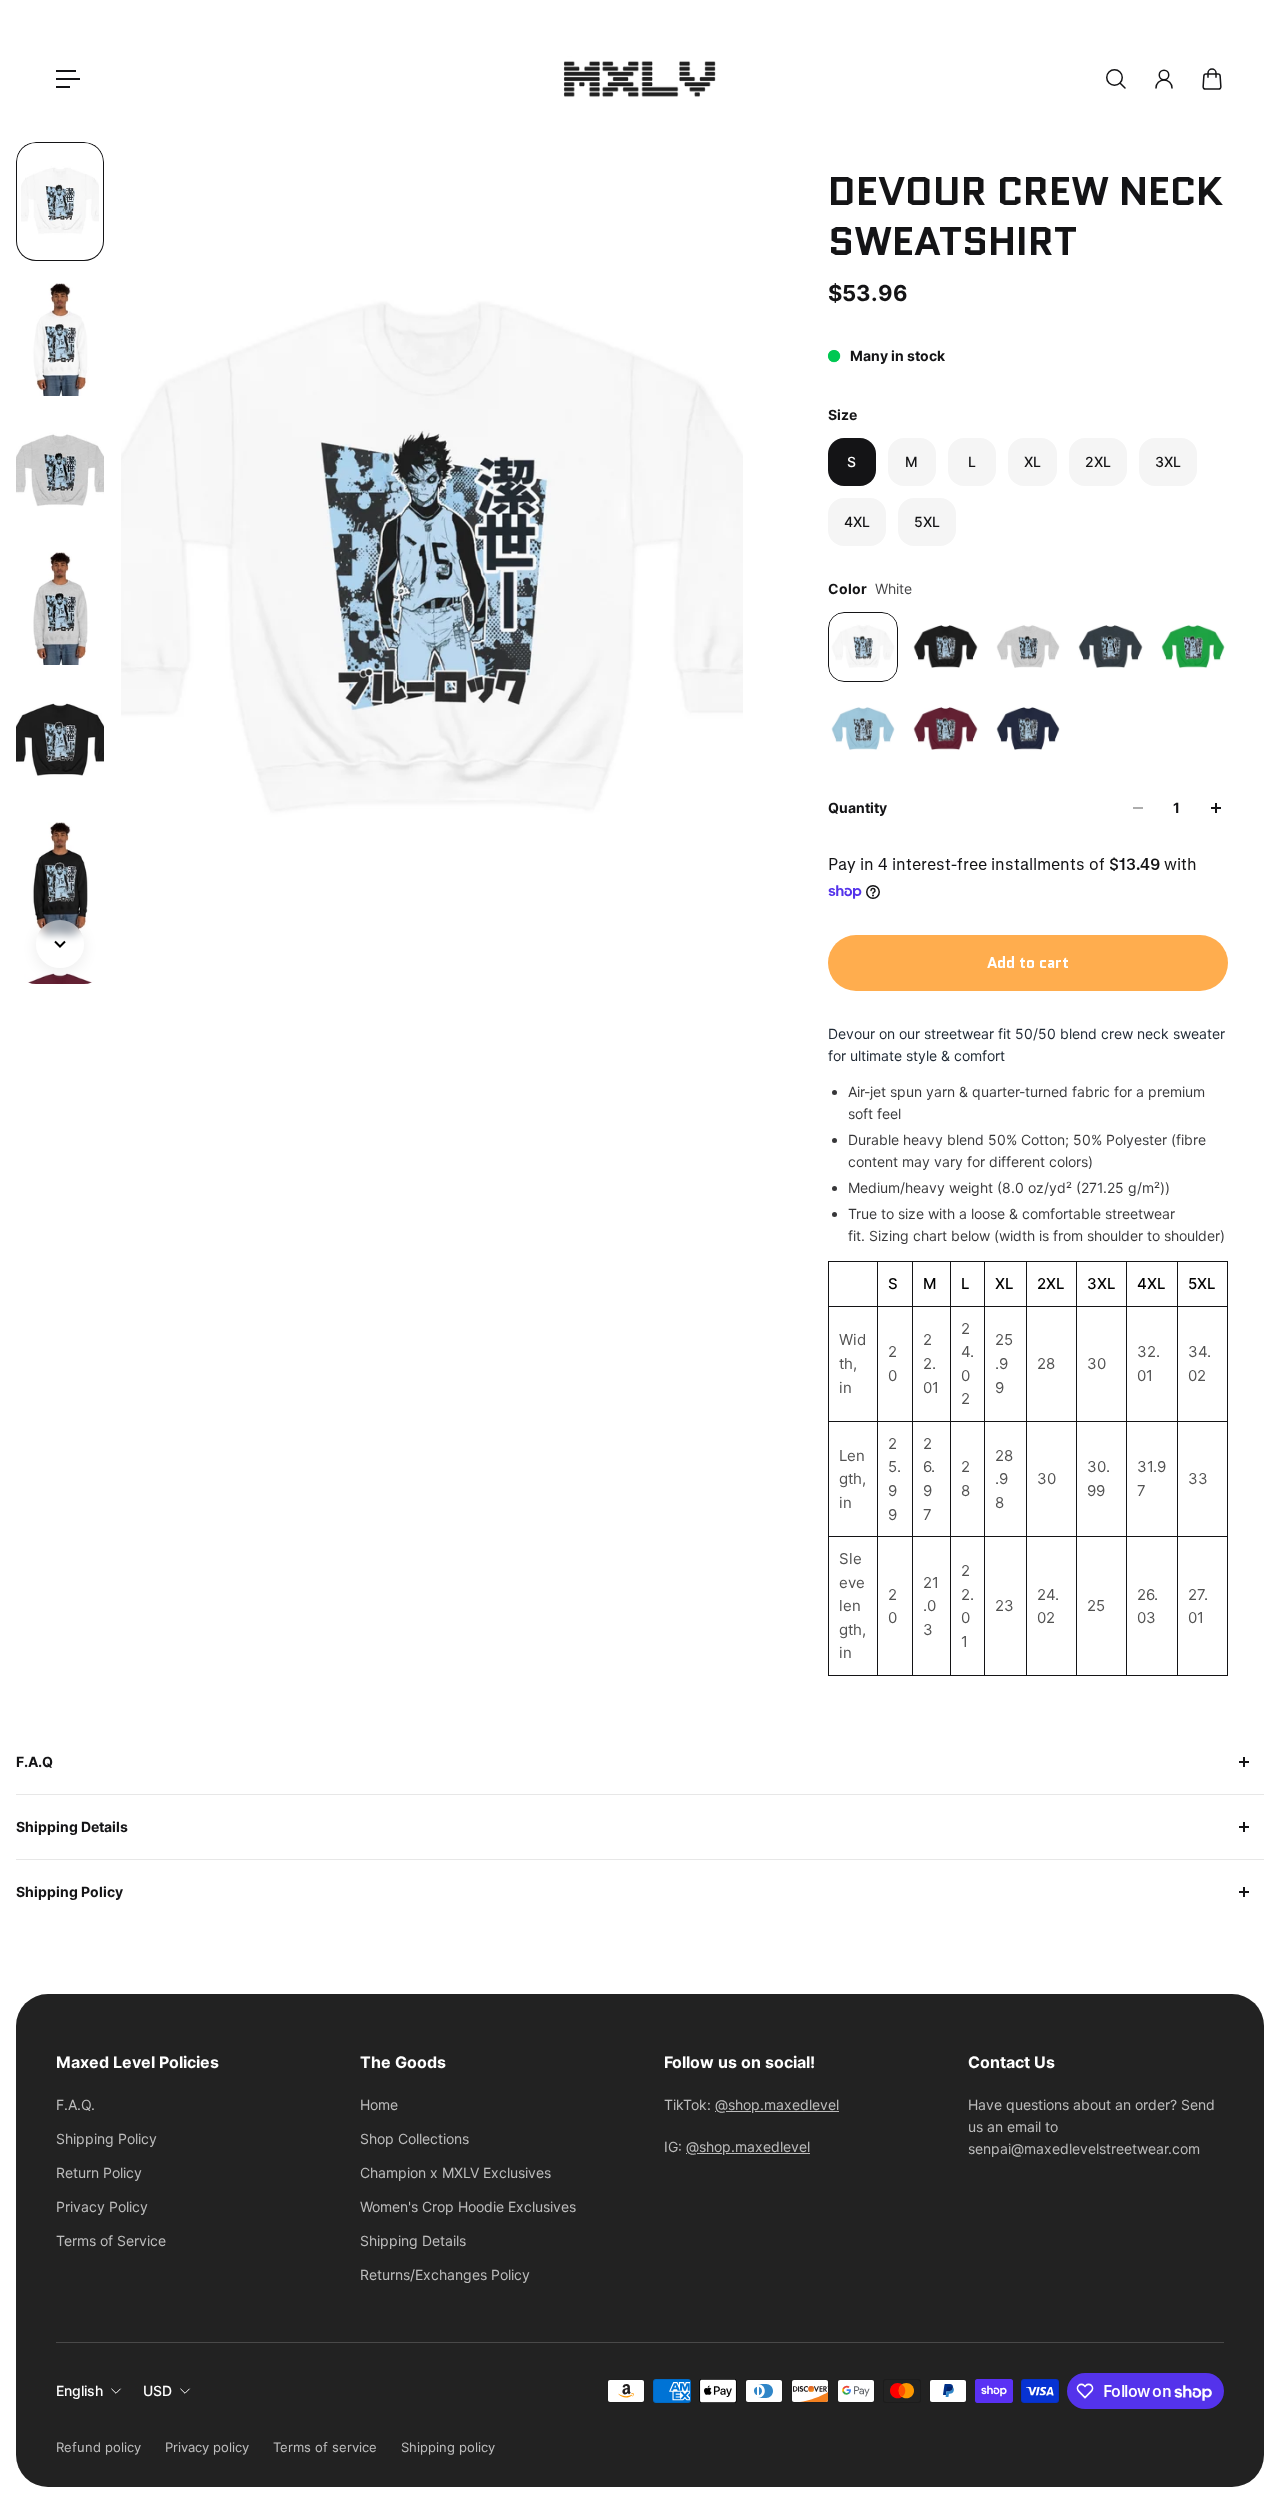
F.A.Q (34, 1761)
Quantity (857, 807)
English (79, 2390)
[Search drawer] (1116, 79)
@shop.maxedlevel (777, 2104)
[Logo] (640, 79)
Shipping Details (72, 1826)
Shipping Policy (69, 1891)
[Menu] (68, 79)
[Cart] (1212, 79)
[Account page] (1164, 79)
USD (157, 2390)
